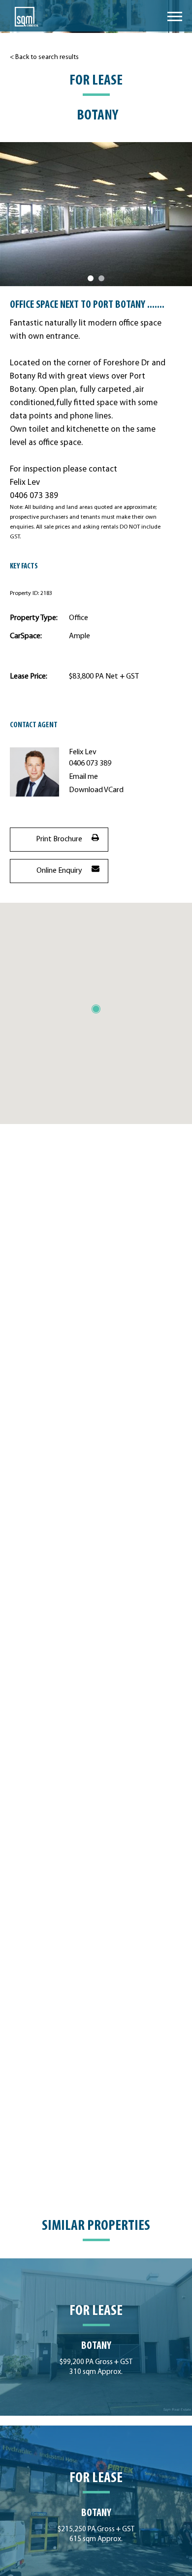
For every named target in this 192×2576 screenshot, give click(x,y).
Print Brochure (59, 839)
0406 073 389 (90, 764)
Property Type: (34, 618)
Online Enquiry (59, 871)
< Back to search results (44, 57)
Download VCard (96, 790)
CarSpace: (26, 636)
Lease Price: (29, 677)
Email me (83, 777)
